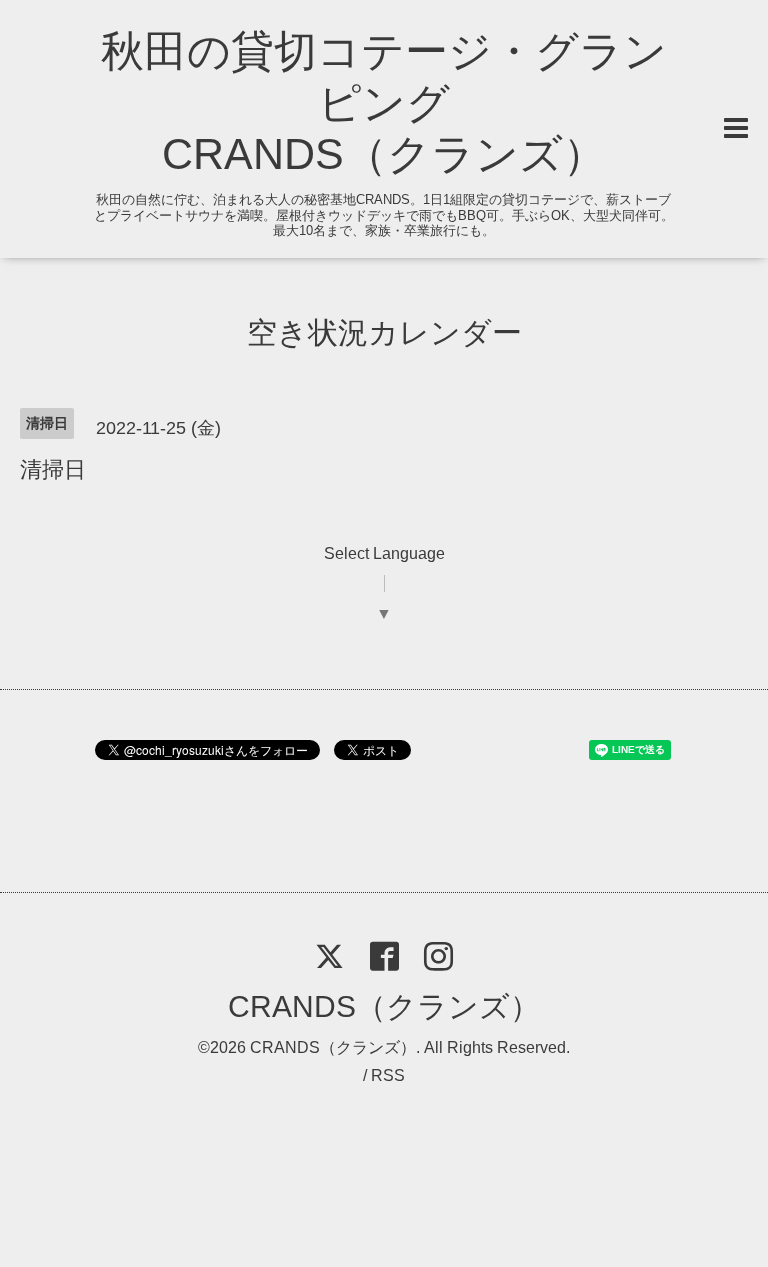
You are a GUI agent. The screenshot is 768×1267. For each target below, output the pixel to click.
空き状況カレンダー (384, 332)
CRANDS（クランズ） (384, 1006)
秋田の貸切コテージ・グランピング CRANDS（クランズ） (384, 103)
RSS (388, 1075)
